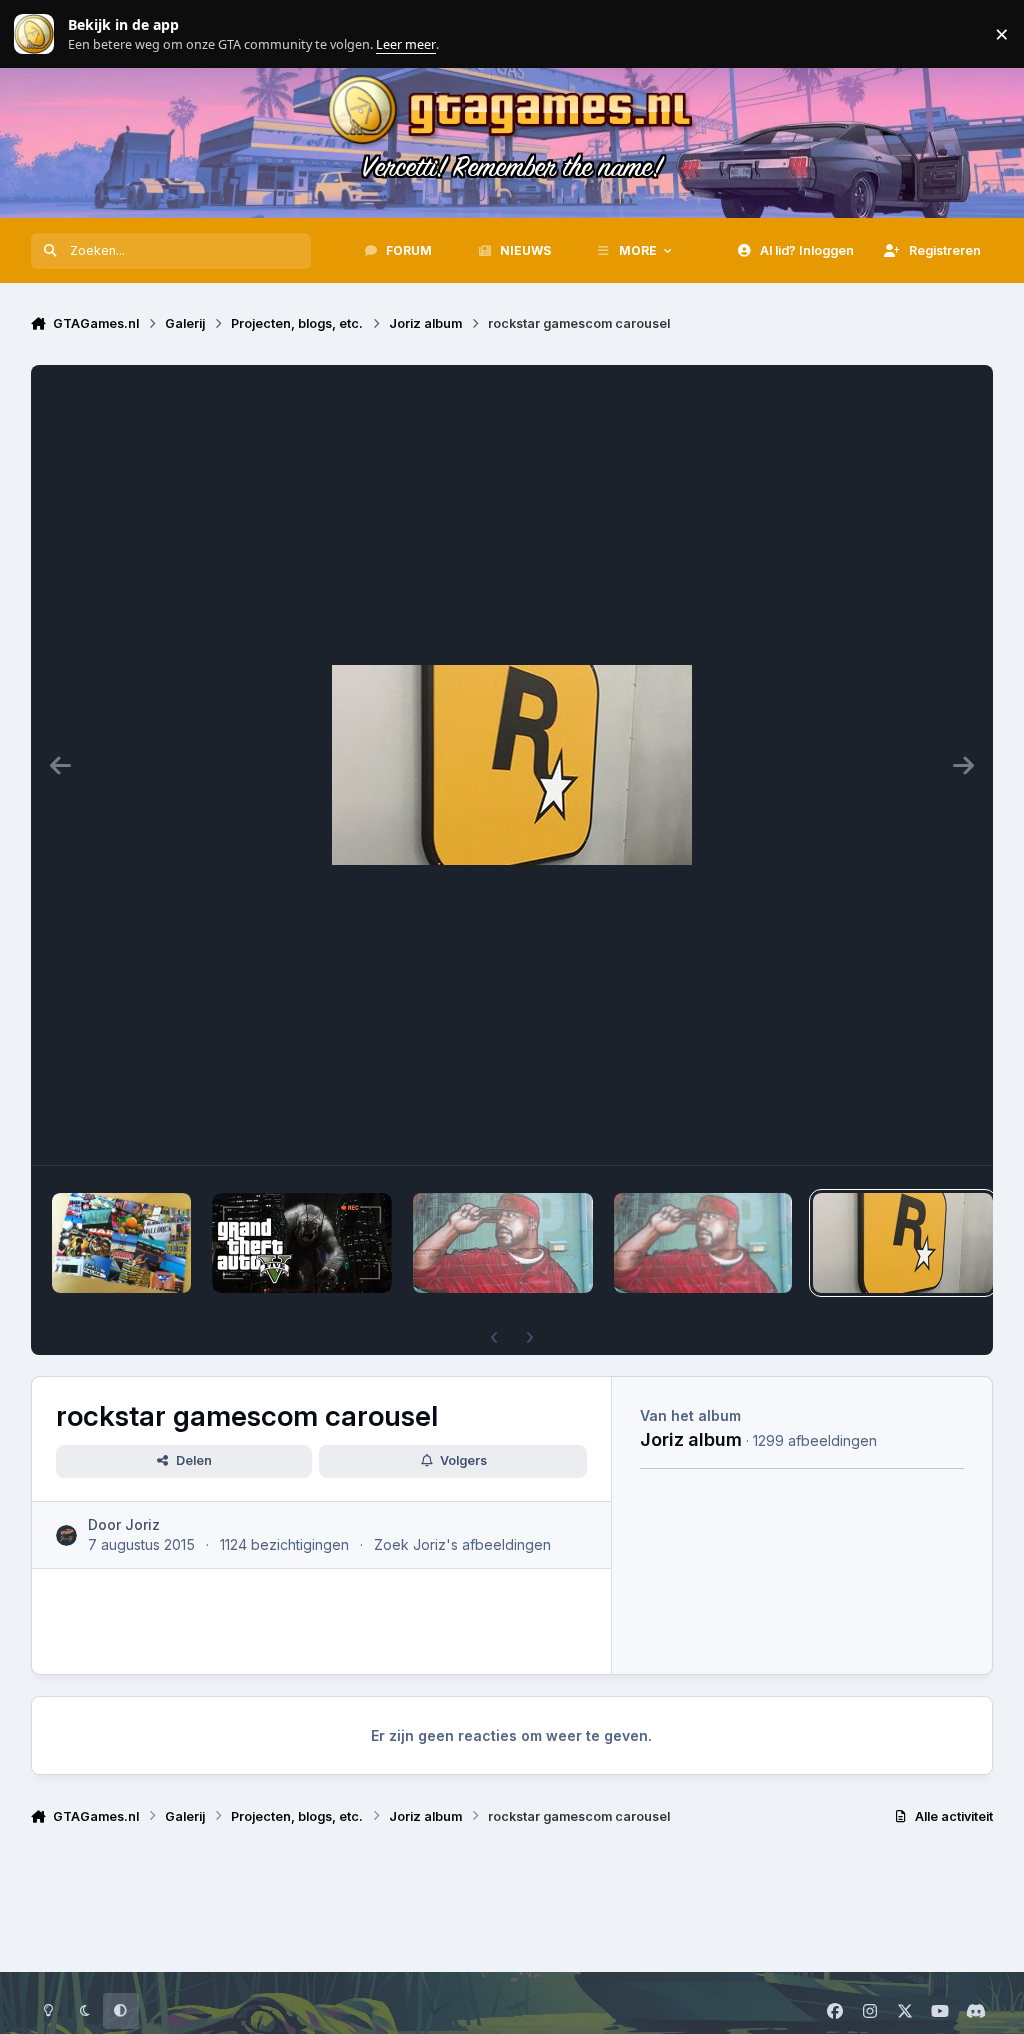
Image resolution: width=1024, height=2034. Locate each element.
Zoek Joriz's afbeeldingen (462, 1544)
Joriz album (691, 1439)
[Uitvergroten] (512, 765)
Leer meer (34, 34)
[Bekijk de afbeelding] (122, 1243)
